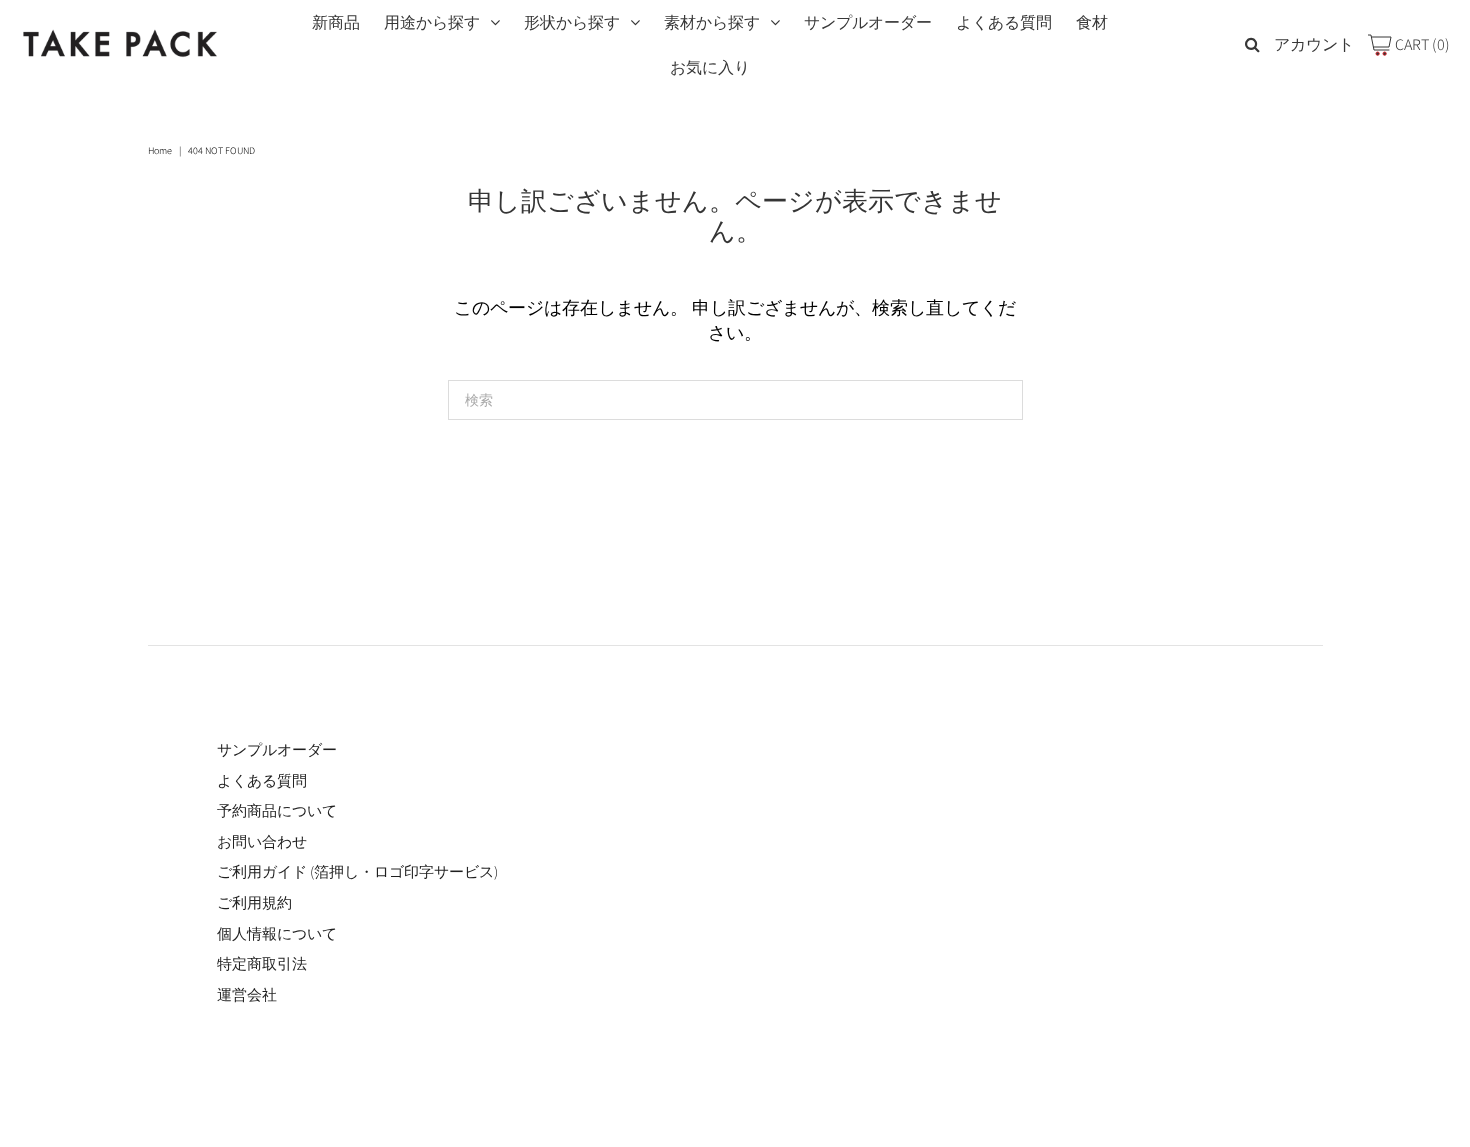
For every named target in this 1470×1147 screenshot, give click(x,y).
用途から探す (432, 22)
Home (160, 150)
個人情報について (277, 933)
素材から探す (712, 22)
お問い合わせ (262, 841)
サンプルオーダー (868, 22)
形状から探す (572, 22)
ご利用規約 (254, 902)
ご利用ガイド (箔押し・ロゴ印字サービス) (357, 871)
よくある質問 (1004, 22)
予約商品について (277, 810)
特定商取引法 (262, 963)
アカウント (1314, 44)
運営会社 (247, 994)
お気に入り (710, 67)
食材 (1092, 22)
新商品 (336, 22)
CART (1421, 44)
